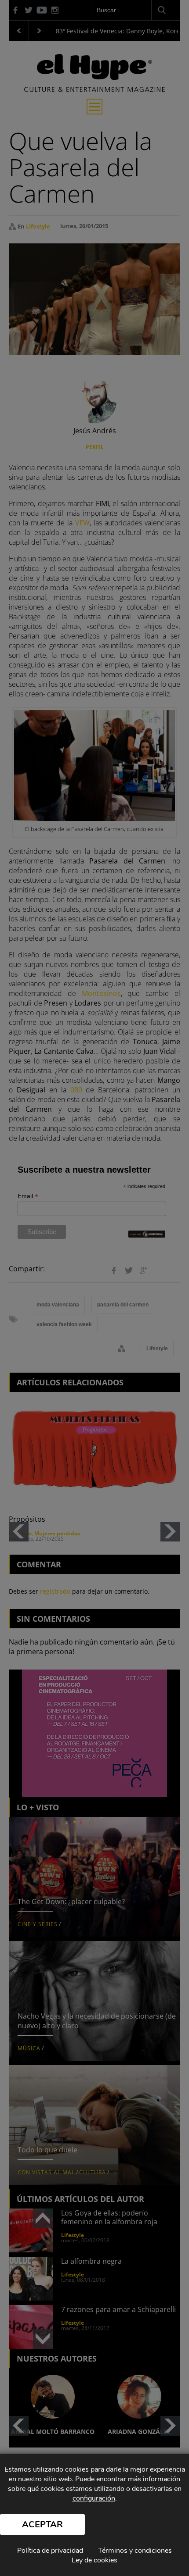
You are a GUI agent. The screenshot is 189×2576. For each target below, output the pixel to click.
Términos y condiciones (135, 2551)
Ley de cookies (94, 2560)
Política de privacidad (50, 2551)
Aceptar (42, 2524)
